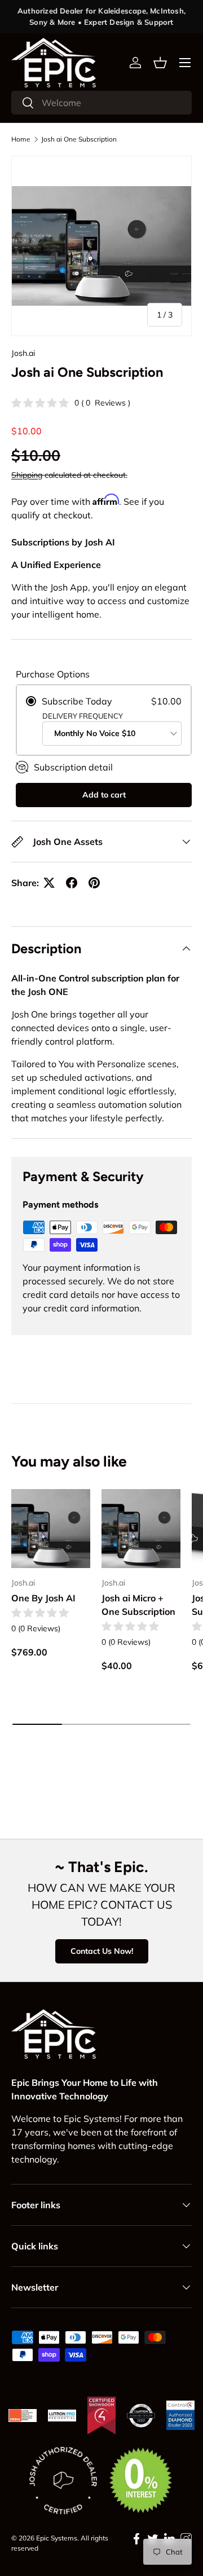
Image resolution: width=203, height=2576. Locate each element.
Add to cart (104, 795)
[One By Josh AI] (51, 1529)
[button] (160, 63)
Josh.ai (23, 353)
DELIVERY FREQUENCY (83, 716)
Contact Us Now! (102, 1951)
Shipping (27, 475)
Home (21, 139)
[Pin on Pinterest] (94, 883)
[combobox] (101, 103)
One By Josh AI (43, 1598)
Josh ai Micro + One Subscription (138, 1605)
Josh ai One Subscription (79, 139)
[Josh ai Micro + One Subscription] (141, 1529)
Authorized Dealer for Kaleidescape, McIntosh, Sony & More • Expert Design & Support (101, 16)
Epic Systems (57, 2538)
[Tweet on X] (49, 883)
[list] (101, 246)
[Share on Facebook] (72, 883)
